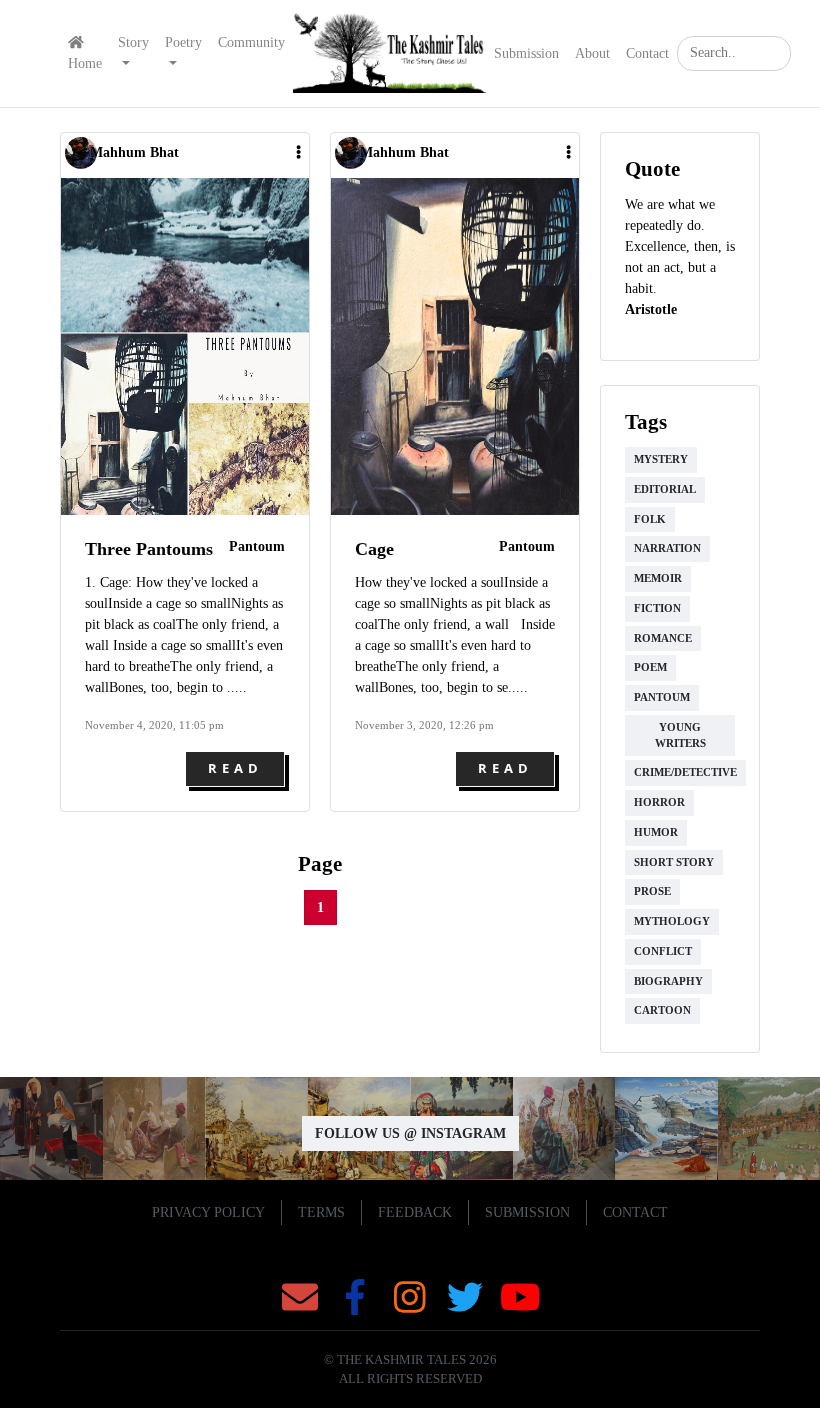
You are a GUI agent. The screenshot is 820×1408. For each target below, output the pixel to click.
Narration (667, 548)
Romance (663, 638)
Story (133, 42)
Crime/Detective (685, 772)
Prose (652, 891)
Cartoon (662, 1010)
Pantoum (257, 546)
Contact (647, 53)
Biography (668, 981)
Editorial (665, 489)
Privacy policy (208, 1212)
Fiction (657, 608)
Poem (650, 667)
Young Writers (680, 735)
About (592, 53)
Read (235, 768)
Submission (526, 53)
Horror (659, 802)
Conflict (663, 951)
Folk (650, 519)
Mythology (672, 921)
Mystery (661, 459)
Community (251, 42)
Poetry (183, 42)
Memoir (658, 578)
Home (85, 63)
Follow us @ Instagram (410, 1133)
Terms (321, 1212)
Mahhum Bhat (134, 152)
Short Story (674, 862)
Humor (656, 832)
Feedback (415, 1212)
